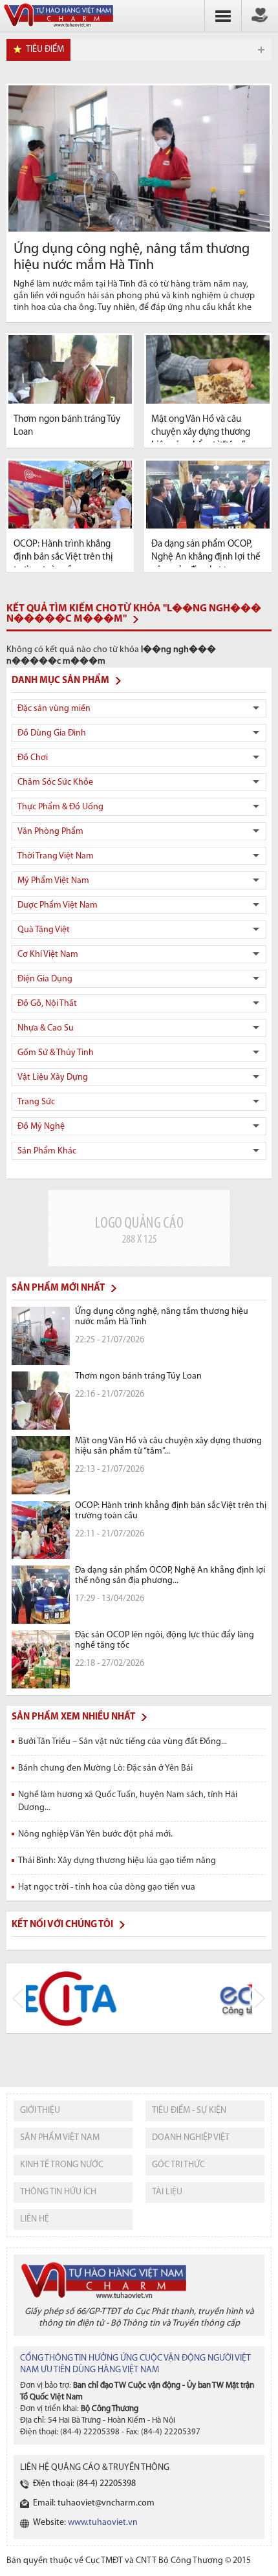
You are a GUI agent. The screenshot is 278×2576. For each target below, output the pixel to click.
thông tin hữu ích (58, 2192)
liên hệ (35, 2219)
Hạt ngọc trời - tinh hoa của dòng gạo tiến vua (107, 1887)
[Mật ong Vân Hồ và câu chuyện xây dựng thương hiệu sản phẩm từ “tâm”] (208, 369)
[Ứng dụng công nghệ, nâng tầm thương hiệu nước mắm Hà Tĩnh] (139, 158)
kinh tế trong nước (62, 2165)
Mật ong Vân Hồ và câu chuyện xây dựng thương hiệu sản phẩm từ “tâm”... (201, 432)
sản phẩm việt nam (60, 2138)
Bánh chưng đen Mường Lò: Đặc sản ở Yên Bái (105, 1768)
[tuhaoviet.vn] (58, 27)
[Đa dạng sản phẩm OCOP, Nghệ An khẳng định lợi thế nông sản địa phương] (208, 495)
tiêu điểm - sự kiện (189, 2111)
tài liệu (167, 2192)
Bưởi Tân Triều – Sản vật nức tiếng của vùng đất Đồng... (123, 1742)
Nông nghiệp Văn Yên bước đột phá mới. (95, 1834)
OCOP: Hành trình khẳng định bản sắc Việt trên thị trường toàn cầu (63, 557)
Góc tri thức (178, 2165)
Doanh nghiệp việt (191, 2138)
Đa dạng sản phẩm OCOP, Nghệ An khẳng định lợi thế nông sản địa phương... (206, 557)
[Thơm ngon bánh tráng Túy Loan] (70, 369)
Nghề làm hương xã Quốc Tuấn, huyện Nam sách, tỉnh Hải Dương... (128, 1801)
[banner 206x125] (139, 1228)
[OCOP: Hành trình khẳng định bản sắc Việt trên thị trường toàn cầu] (70, 495)
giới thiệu (40, 2111)
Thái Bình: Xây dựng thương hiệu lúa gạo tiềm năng (117, 1861)
